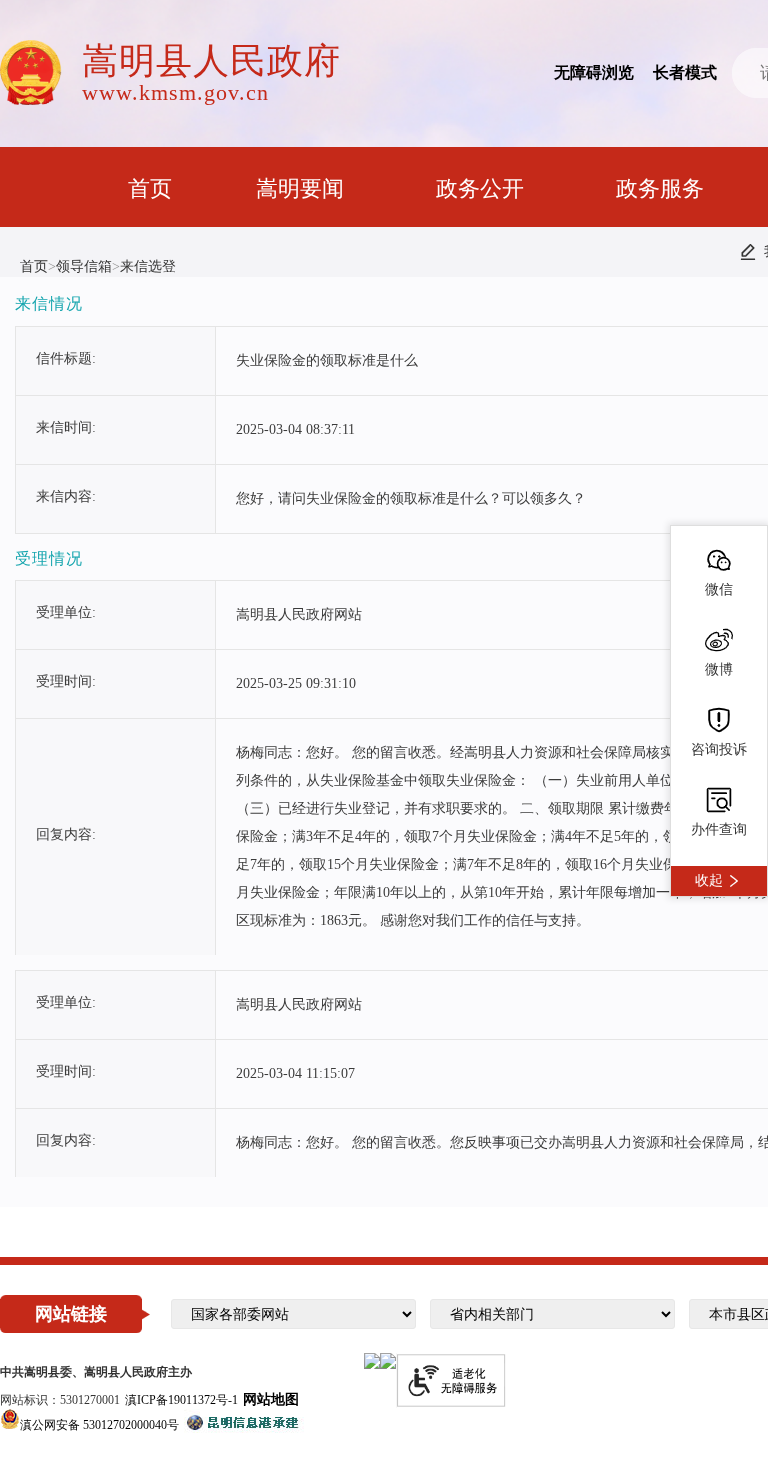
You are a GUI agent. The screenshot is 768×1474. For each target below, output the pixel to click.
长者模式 (685, 72)
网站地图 (271, 1399)
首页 (150, 188)
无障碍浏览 (594, 72)
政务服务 (660, 188)
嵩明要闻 (300, 188)
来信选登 (148, 266)
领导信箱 (84, 266)
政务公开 (480, 188)
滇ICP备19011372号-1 (181, 1400)
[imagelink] (372, 1361)
